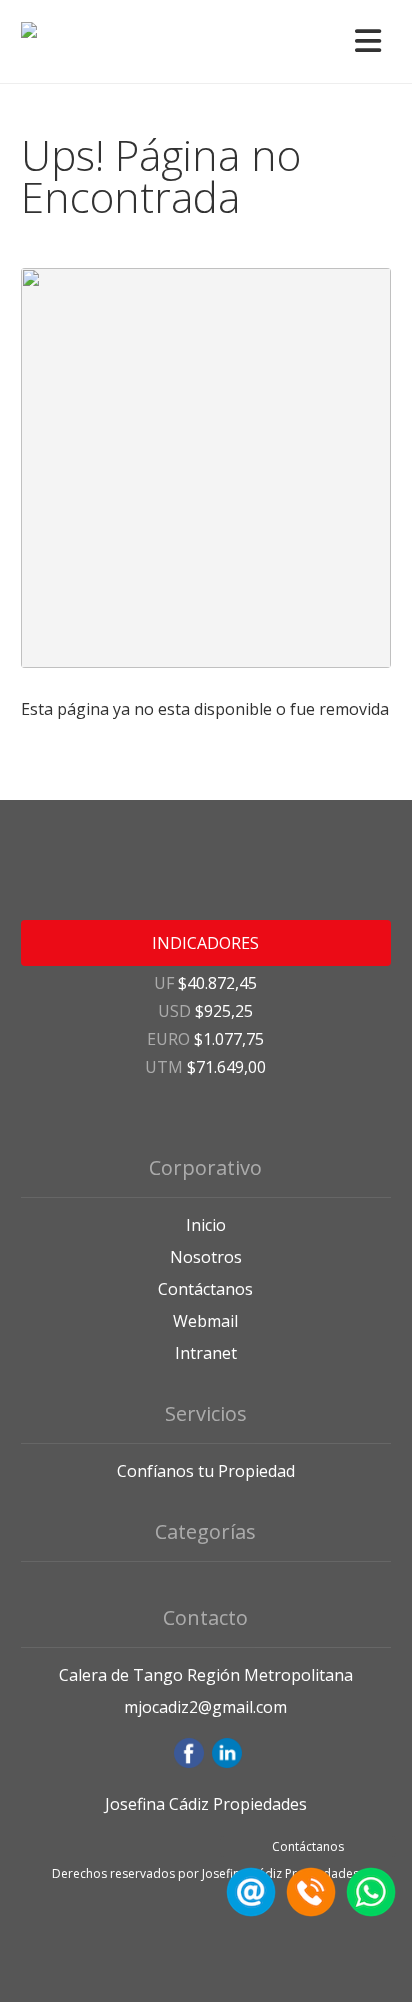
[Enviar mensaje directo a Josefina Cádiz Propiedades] (368, 1911)
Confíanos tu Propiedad (206, 1471)
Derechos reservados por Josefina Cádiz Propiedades (205, 1873)
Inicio (206, 1225)
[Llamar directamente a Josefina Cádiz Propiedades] (308, 1911)
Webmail (205, 1321)
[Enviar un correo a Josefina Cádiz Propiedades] (248, 1911)
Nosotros (206, 1257)
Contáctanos (205, 1289)
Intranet (206, 1353)
